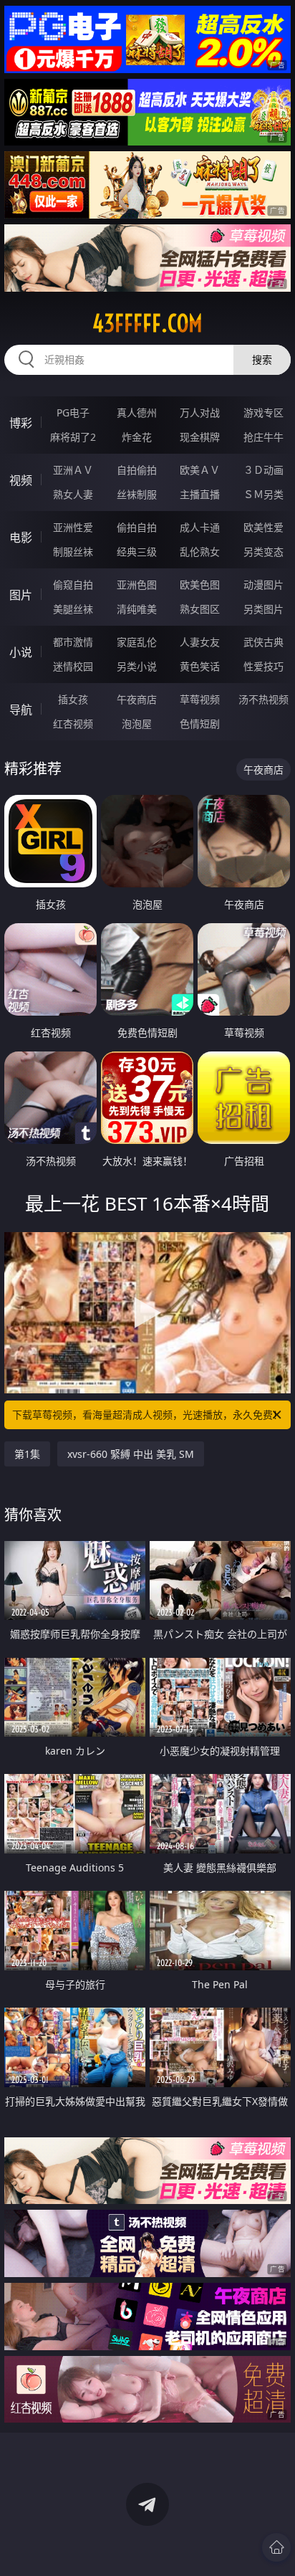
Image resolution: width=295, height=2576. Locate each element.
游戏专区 (263, 412)
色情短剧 (200, 724)
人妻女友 (200, 642)
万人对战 (200, 412)
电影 (21, 538)
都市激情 (73, 642)
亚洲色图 (137, 585)
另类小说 (137, 666)
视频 (21, 480)
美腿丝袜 (73, 609)
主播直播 (200, 494)
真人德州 (137, 412)
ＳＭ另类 (263, 494)
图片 (21, 595)
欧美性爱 (263, 527)
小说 (21, 652)
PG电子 (73, 412)
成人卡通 (200, 527)
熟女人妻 (73, 494)
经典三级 (137, 552)
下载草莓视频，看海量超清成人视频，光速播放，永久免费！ (147, 1415)
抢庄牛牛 (263, 437)
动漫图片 (263, 585)
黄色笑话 (200, 666)
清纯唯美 (137, 609)
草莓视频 (200, 699)
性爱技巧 (263, 666)
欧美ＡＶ (200, 470)
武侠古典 (263, 642)
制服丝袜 (73, 552)
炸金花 (137, 437)
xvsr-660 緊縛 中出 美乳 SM (131, 1454)
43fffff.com (147, 323)
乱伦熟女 (200, 552)
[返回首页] (276, 2547)
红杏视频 (73, 724)
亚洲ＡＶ (73, 470)
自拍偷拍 (137, 470)
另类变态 (263, 552)
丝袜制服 (137, 494)
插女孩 (73, 699)
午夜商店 (137, 699)
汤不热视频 (263, 699)
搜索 (262, 359)
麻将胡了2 (73, 437)
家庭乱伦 (137, 642)
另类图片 (263, 609)
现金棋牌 (200, 437)
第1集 (27, 1454)
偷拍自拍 (137, 527)
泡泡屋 (137, 724)
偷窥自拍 (73, 585)
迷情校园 (73, 666)
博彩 (21, 423)
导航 (21, 710)
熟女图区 (200, 609)
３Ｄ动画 (263, 470)
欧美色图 (200, 585)
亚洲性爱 (73, 527)
